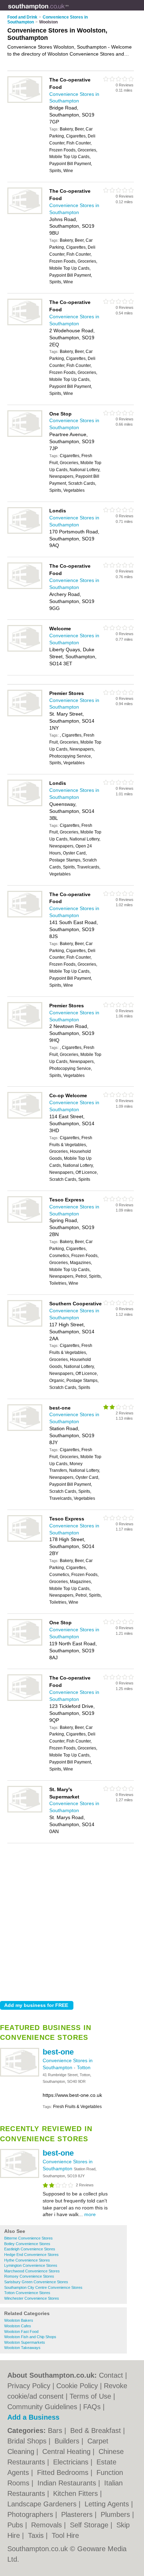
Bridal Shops (28, 2441)
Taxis (37, 2535)
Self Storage (90, 2525)
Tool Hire (65, 2535)
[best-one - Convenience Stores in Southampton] (20, 2075)
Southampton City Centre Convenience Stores (43, 2287)
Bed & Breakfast (97, 2430)
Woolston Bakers (19, 2320)
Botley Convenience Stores (27, 2244)
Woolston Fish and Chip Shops (30, 2337)
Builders (68, 2441)
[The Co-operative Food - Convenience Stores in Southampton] (25, 101)
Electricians (72, 2462)
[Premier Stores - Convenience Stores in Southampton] (25, 715)
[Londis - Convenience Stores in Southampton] (25, 532)
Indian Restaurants (68, 2483)
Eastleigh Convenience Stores (30, 2249)
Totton (84, 2067)
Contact (111, 2375)
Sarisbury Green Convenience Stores (36, 2282)
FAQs (92, 2407)
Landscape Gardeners (43, 2504)
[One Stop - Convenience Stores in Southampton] (25, 435)
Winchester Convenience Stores (32, 2298)
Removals (48, 2525)
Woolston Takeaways (22, 2348)
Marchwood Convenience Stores (32, 2271)
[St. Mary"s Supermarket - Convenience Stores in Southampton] (25, 1811)
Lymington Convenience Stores (31, 2265)
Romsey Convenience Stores (29, 2276)
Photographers (31, 2514)
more (90, 2214)
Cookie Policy (77, 2386)
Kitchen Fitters (77, 2493)
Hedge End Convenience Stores (31, 2255)
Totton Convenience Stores (27, 2293)
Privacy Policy (29, 2386)
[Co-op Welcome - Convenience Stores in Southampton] (25, 1117)
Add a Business (33, 2417)
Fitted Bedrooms (64, 2472)
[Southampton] (69, 11)
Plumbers (116, 2514)
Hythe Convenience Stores (27, 2260)
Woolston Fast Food (21, 2332)
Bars (56, 2430)
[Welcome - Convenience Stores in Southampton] (25, 650)
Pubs (16, 2525)
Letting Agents (108, 2504)
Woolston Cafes (18, 2326)
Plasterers (78, 2514)
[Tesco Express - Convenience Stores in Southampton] (25, 1221)
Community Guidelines (42, 2407)
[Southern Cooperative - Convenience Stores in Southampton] (25, 1325)
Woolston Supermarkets (25, 2342)
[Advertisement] (72, 1920)
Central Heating (67, 2451)
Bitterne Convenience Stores (28, 2238)
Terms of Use (90, 2396)
